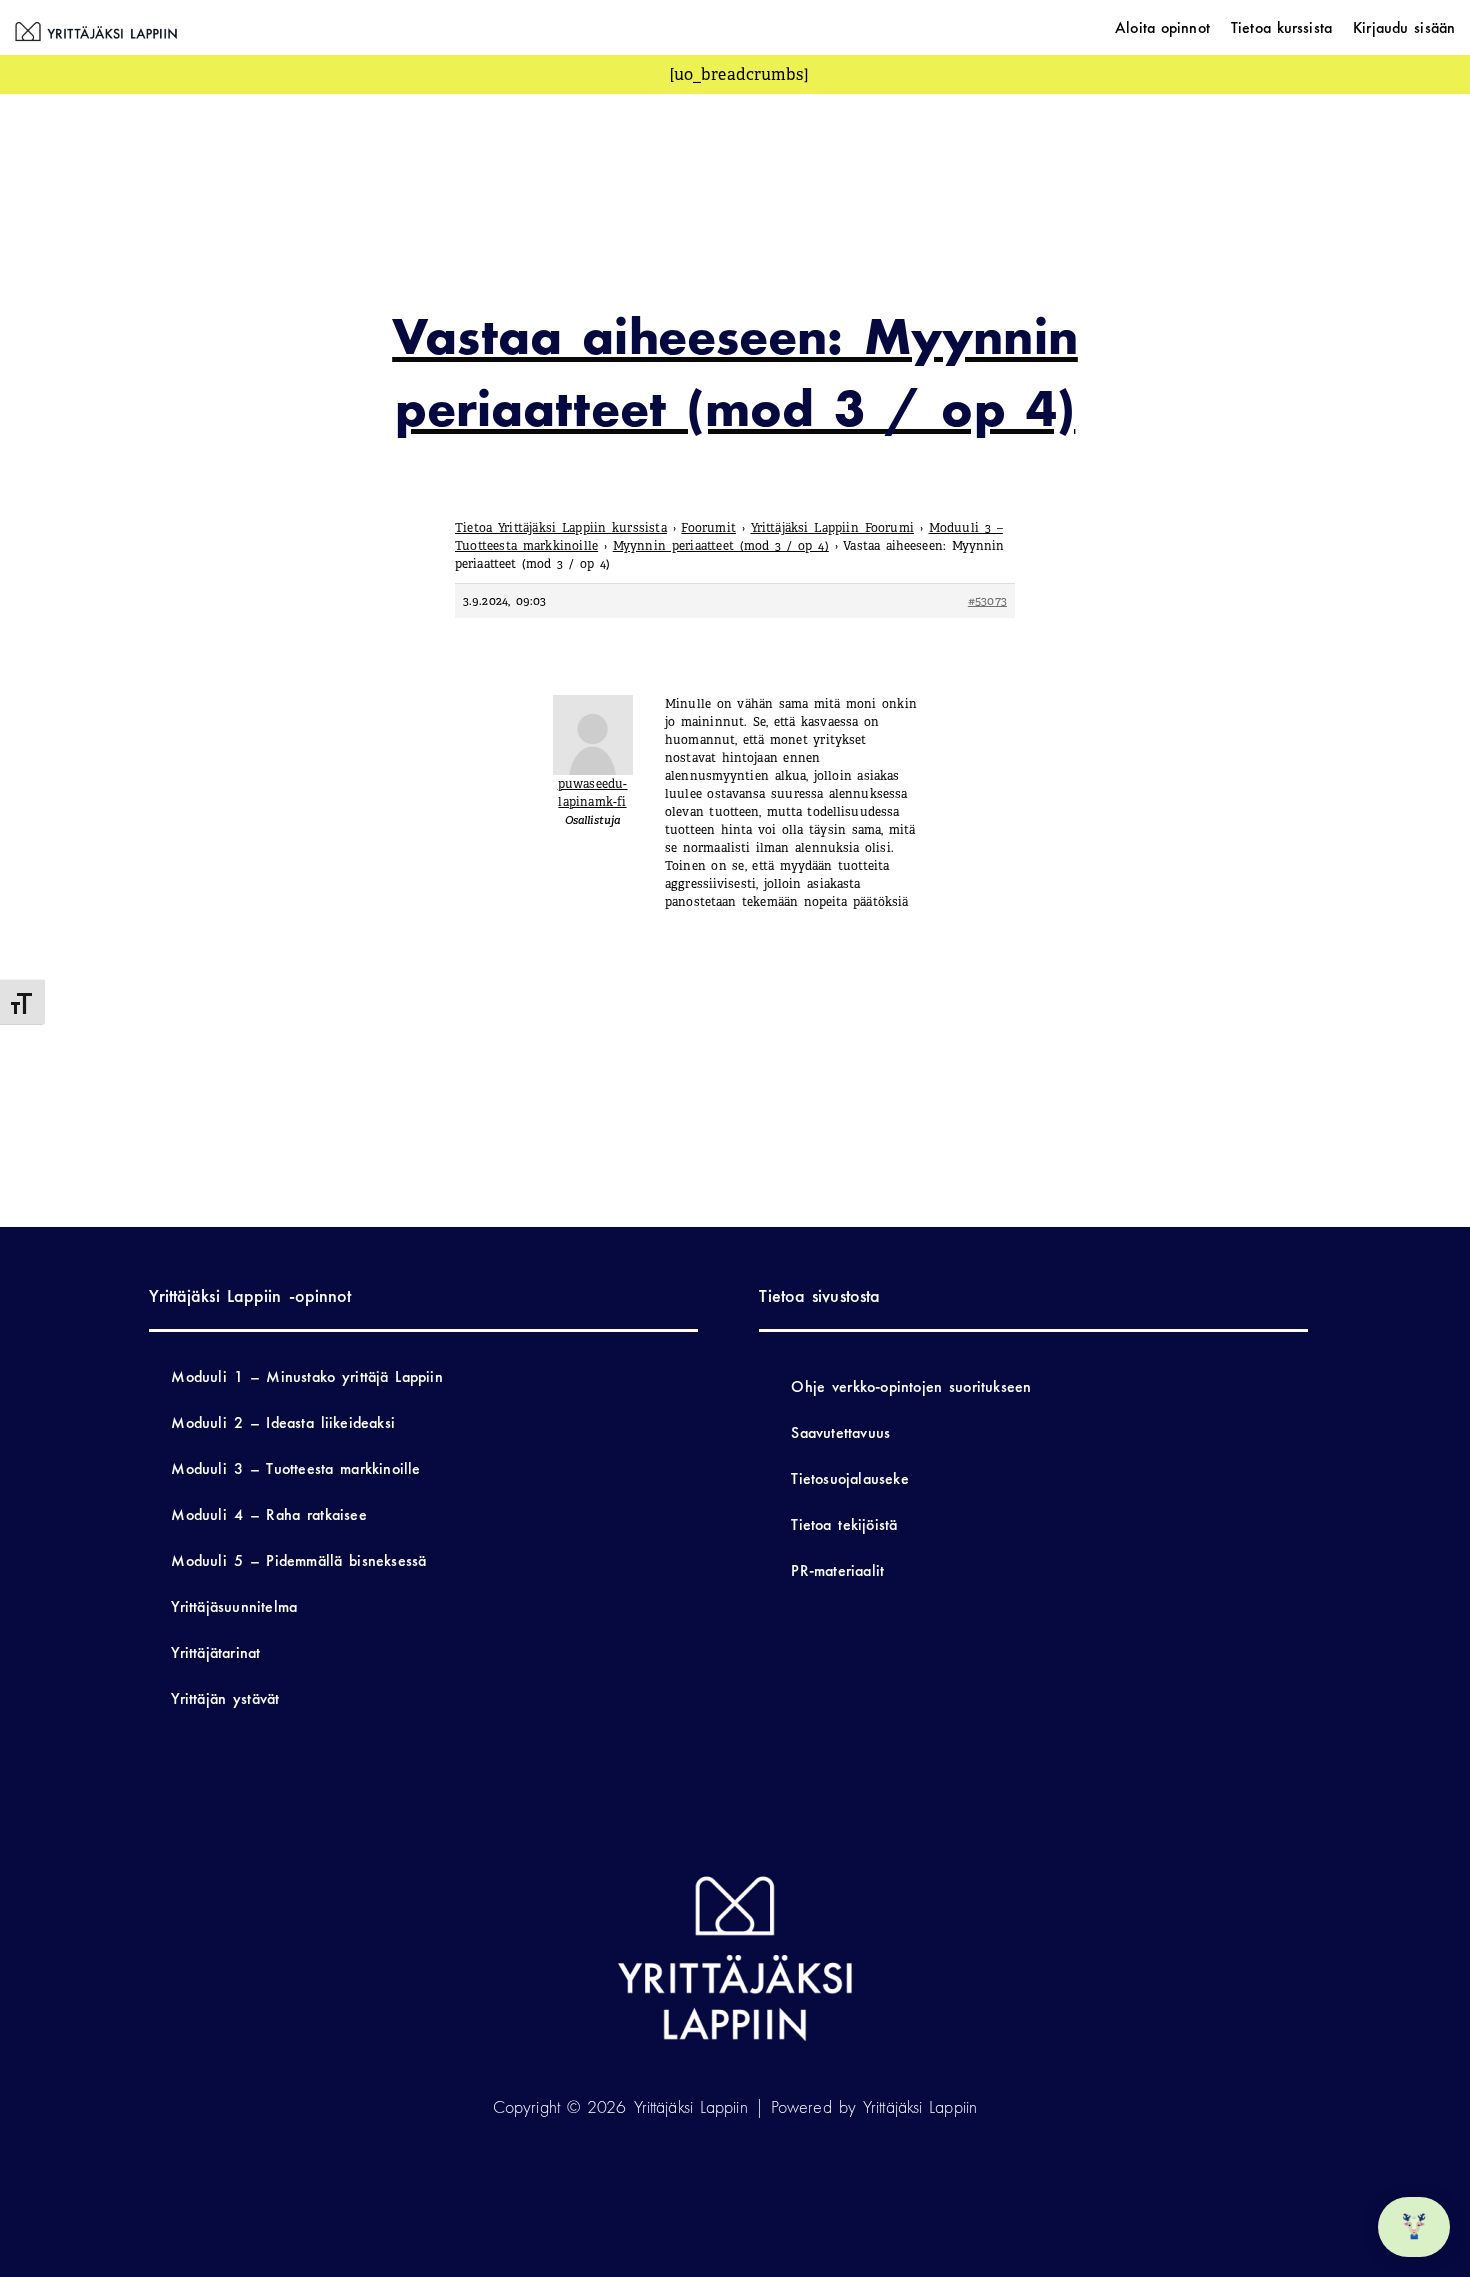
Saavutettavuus (840, 1432)
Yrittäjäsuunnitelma (234, 1606)
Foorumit (708, 528)
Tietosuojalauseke (849, 1478)
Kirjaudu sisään (1404, 27)
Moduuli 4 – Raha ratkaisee (268, 1514)
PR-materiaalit (837, 1570)
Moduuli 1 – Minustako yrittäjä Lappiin (306, 1376)
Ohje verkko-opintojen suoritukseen (911, 1386)
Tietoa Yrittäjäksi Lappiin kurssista (561, 528)
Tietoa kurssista (1281, 27)
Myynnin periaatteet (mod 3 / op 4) (721, 546)
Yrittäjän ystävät (225, 1698)
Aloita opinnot (1162, 27)
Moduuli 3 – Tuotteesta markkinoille (295, 1468)
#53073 (987, 601)
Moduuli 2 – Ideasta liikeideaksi (283, 1422)
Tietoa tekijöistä (844, 1524)
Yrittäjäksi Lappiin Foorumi (833, 528)
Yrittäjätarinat (215, 1652)
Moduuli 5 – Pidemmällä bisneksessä (298, 1560)
